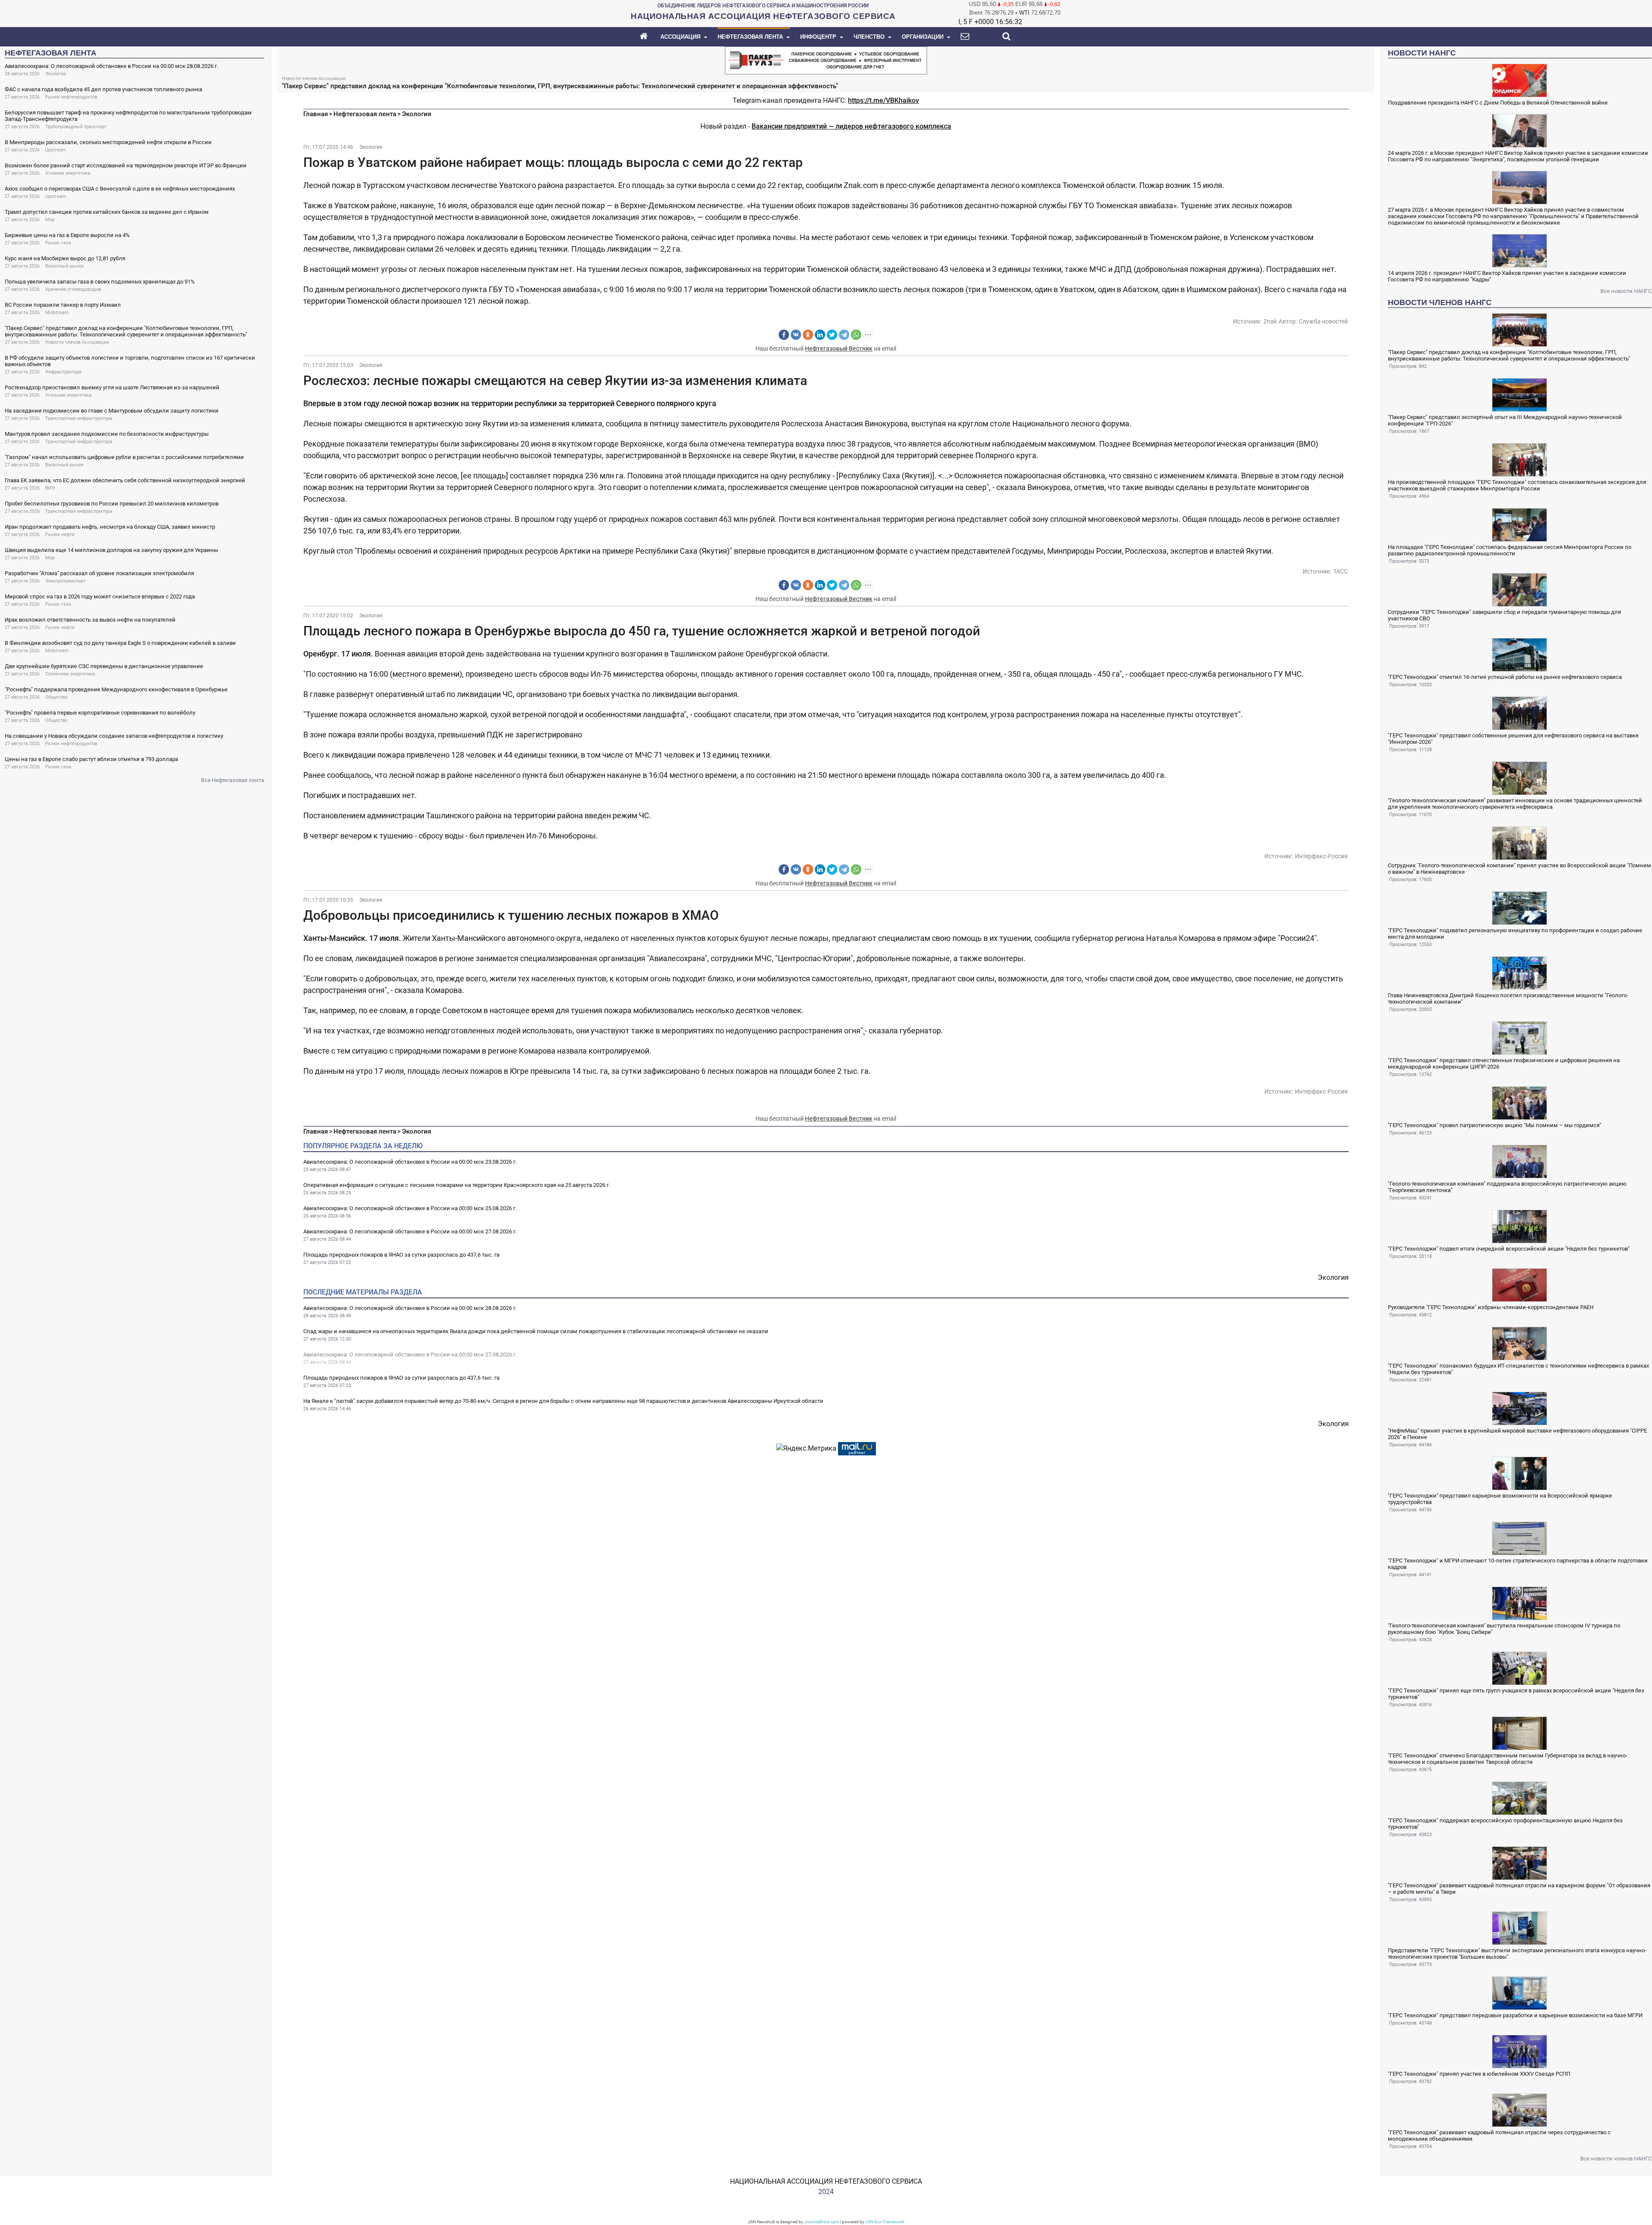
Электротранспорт (65, 581)
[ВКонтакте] (796, 335)
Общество (56, 697)
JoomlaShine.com (822, 2222)
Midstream (57, 313)
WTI (1024, 13)
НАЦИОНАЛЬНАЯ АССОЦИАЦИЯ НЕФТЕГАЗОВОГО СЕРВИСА (826, 2181)
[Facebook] (784, 335)
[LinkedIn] (820, 335)
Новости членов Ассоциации (77, 342)
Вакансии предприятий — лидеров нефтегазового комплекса (851, 126)
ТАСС (1341, 571)
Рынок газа (58, 243)
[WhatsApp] (856, 335)
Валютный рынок (65, 266)
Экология (55, 74)
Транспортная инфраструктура (79, 418)
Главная (316, 114)
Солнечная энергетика (70, 674)
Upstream (56, 150)
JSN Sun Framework (885, 2222)
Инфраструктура (63, 372)
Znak (1270, 321)
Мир (50, 220)
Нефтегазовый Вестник (839, 348)
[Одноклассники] (808, 335)
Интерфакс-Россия (1321, 856)
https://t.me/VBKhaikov (883, 100)
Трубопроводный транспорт (76, 127)
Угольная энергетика (68, 395)
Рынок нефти (60, 535)
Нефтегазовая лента (365, 114)
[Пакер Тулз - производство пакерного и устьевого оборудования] (826, 60)
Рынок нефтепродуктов (71, 97)
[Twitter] (832, 335)
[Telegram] (844, 335)
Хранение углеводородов (73, 289)
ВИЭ (50, 488)
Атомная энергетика (68, 173)
